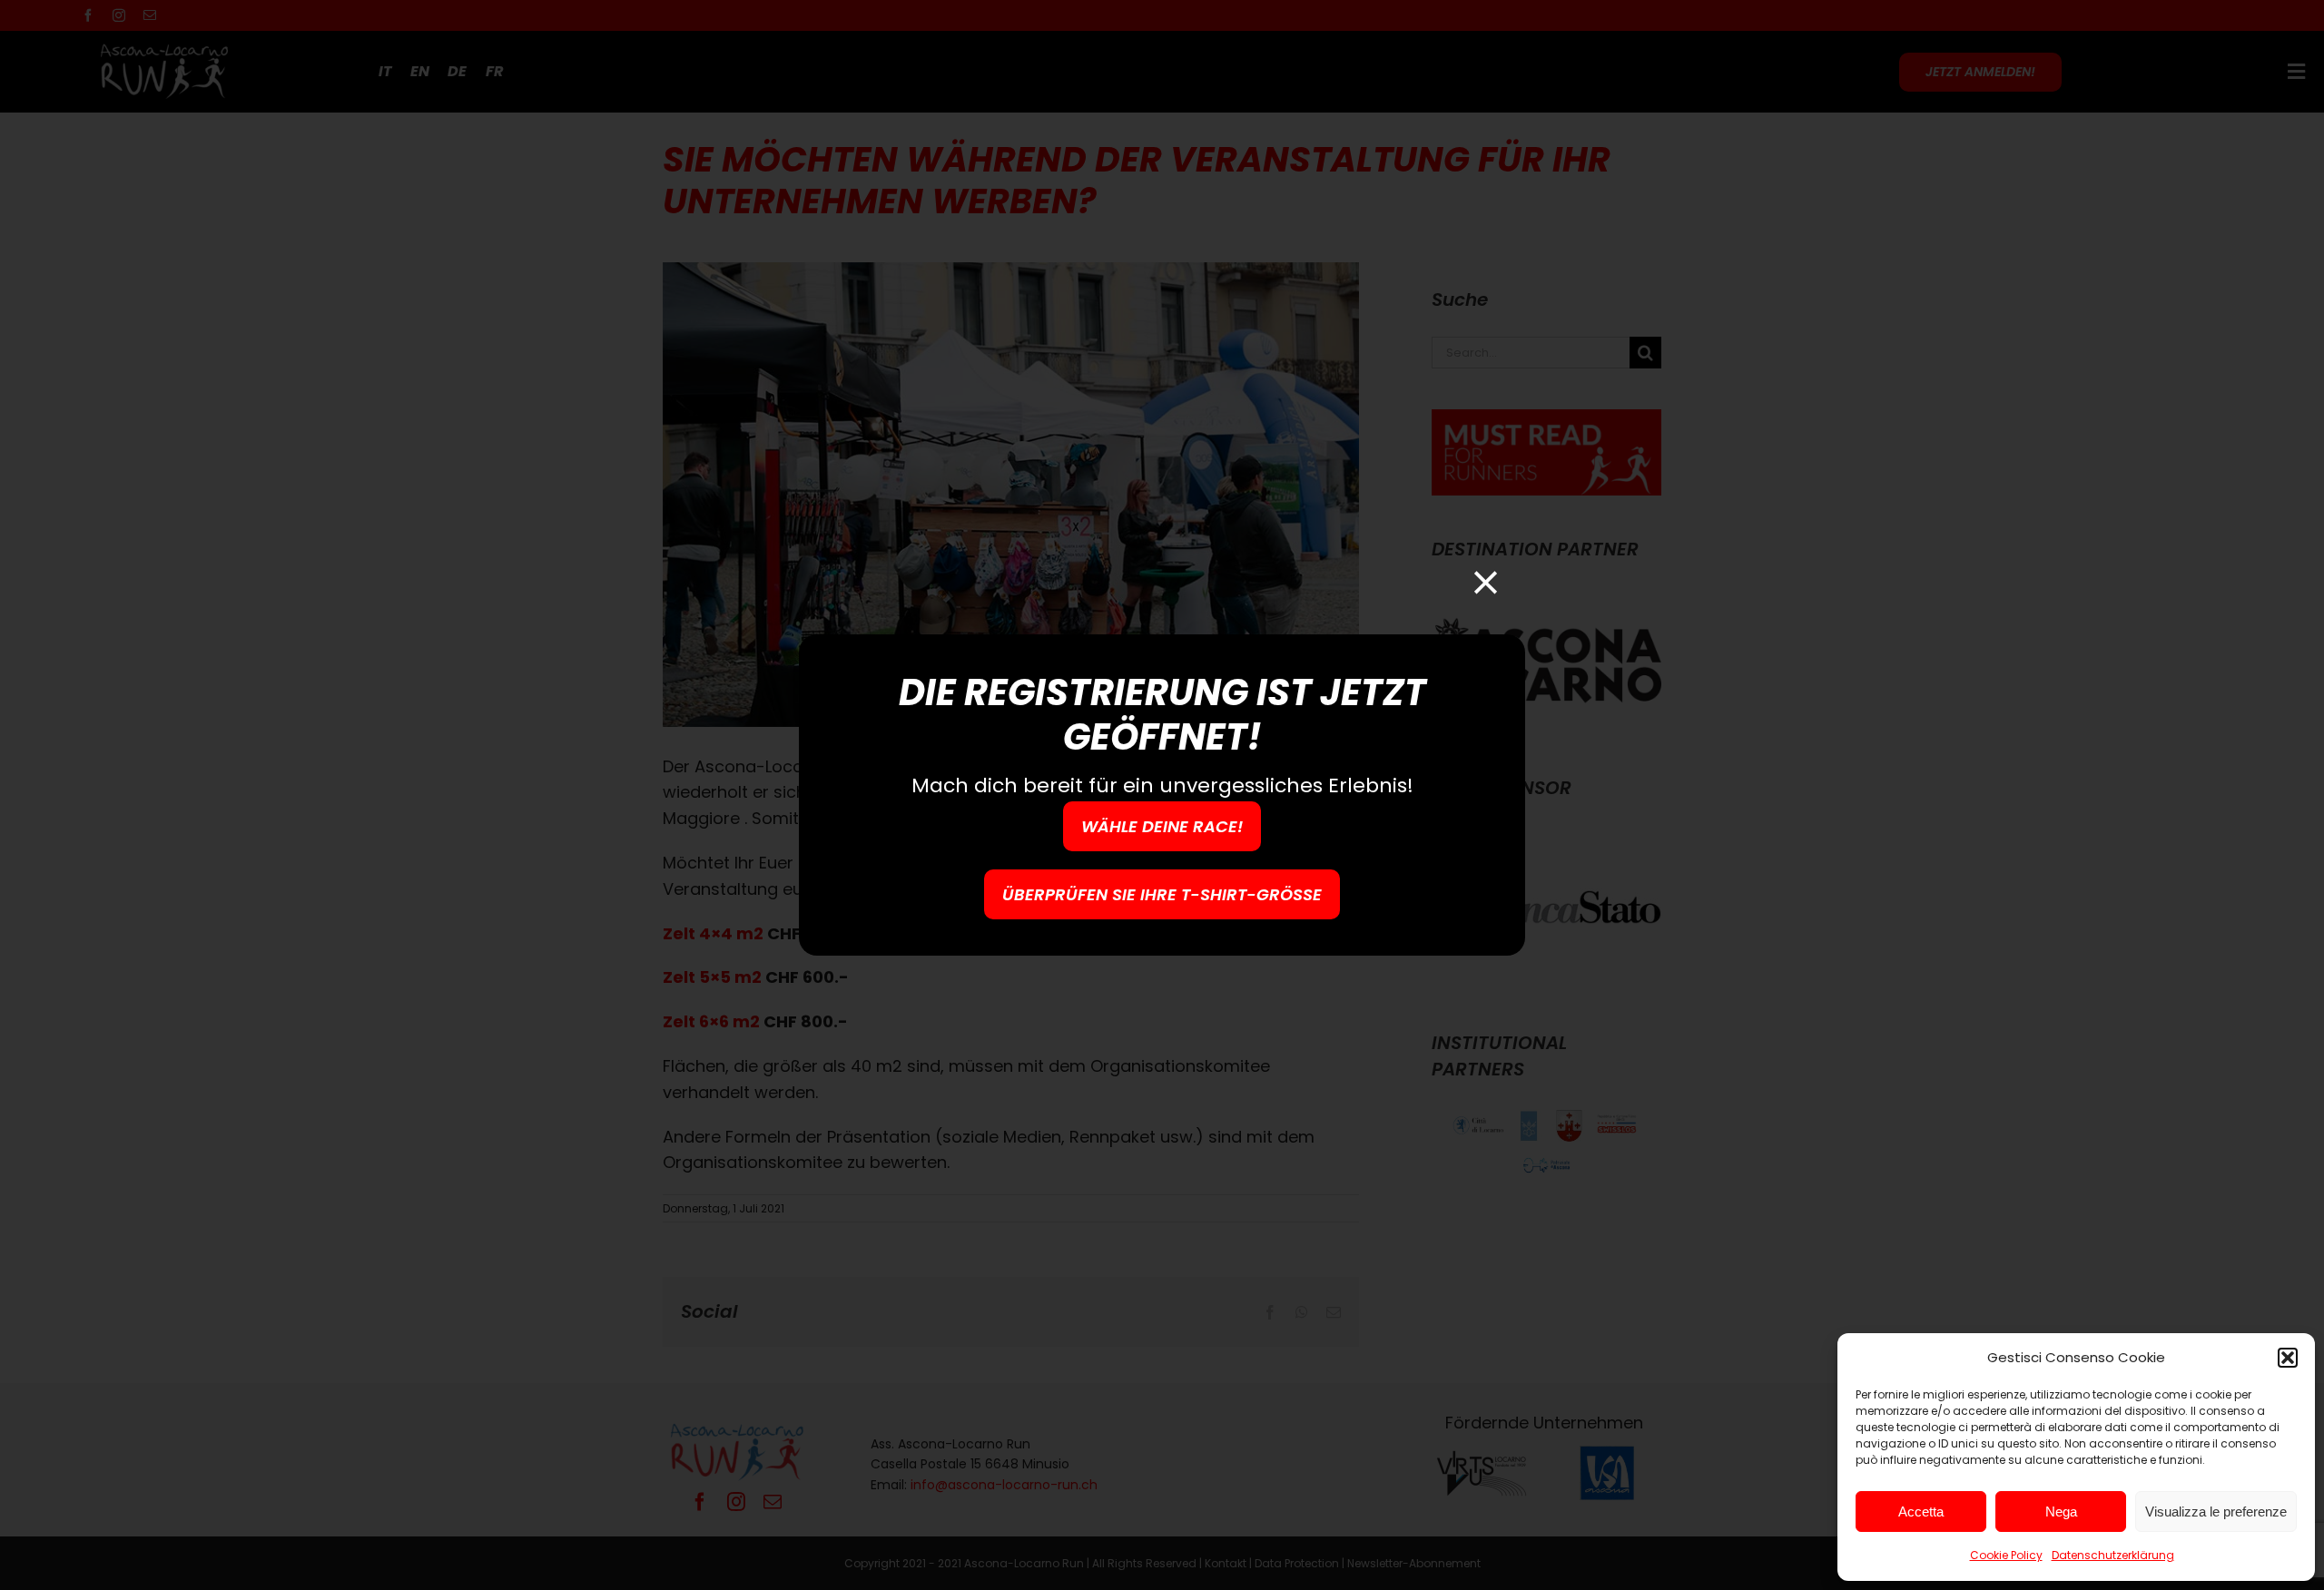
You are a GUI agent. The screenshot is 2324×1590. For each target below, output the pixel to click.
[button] (2288, 1358)
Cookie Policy (2006, 1555)
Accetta (1921, 1511)
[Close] (1486, 582)
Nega (2061, 1511)
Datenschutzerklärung (2113, 1555)
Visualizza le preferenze (2216, 1511)
